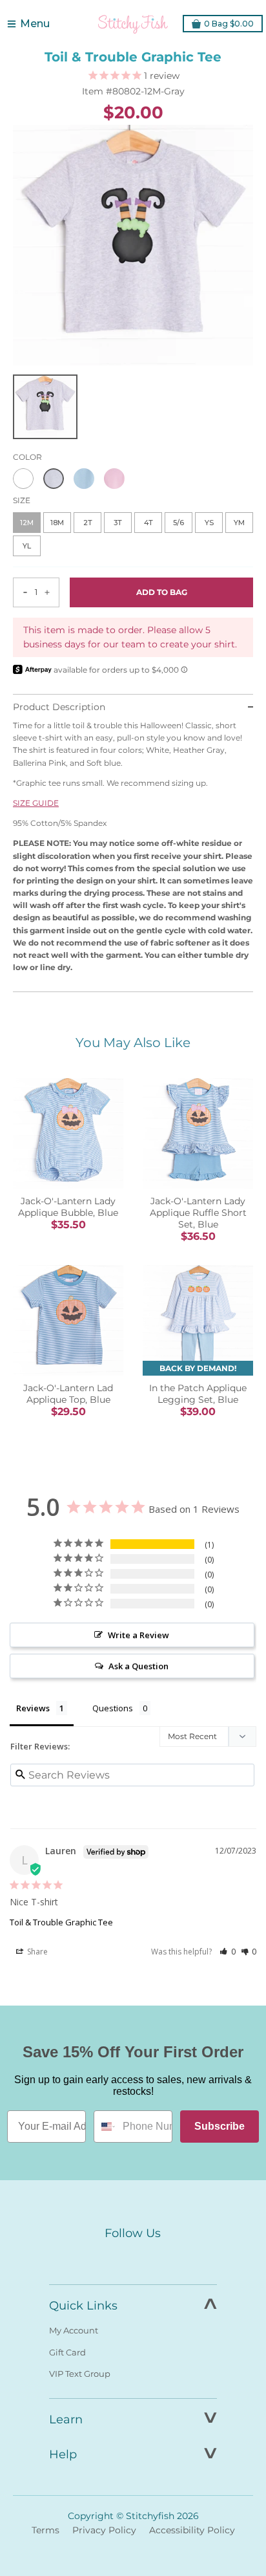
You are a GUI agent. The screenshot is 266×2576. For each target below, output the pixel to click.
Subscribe (220, 2126)
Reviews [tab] (33, 1708)
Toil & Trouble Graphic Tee (61, 1922)
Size (22, 500)
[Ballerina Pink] (114, 479)
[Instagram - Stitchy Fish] (133, 2258)
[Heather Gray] (54, 479)
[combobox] (105, 2127)
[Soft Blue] (84, 479)
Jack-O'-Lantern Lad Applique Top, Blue (68, 1394)
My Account (74, 2330)
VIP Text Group (80, 2374)
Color (27, 457)
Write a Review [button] (138, 1635)
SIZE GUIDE (36, 803)
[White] (23, 479)
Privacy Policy (104, 2530)
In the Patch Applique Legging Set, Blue (198, 1394)
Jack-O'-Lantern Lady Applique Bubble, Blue (68, 1207)
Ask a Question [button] (138, 1666)
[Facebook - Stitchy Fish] (106, 2258)
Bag (229, 24)
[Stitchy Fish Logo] (133, 24)
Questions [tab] (113, 1708)
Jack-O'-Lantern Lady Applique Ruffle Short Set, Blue (198, 1213)
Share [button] (36, 1952)
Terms (46, 2530)
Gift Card (67, 2352)
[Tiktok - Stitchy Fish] (160, 2258)
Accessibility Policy (192, 2530)
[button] (228, 1952)
